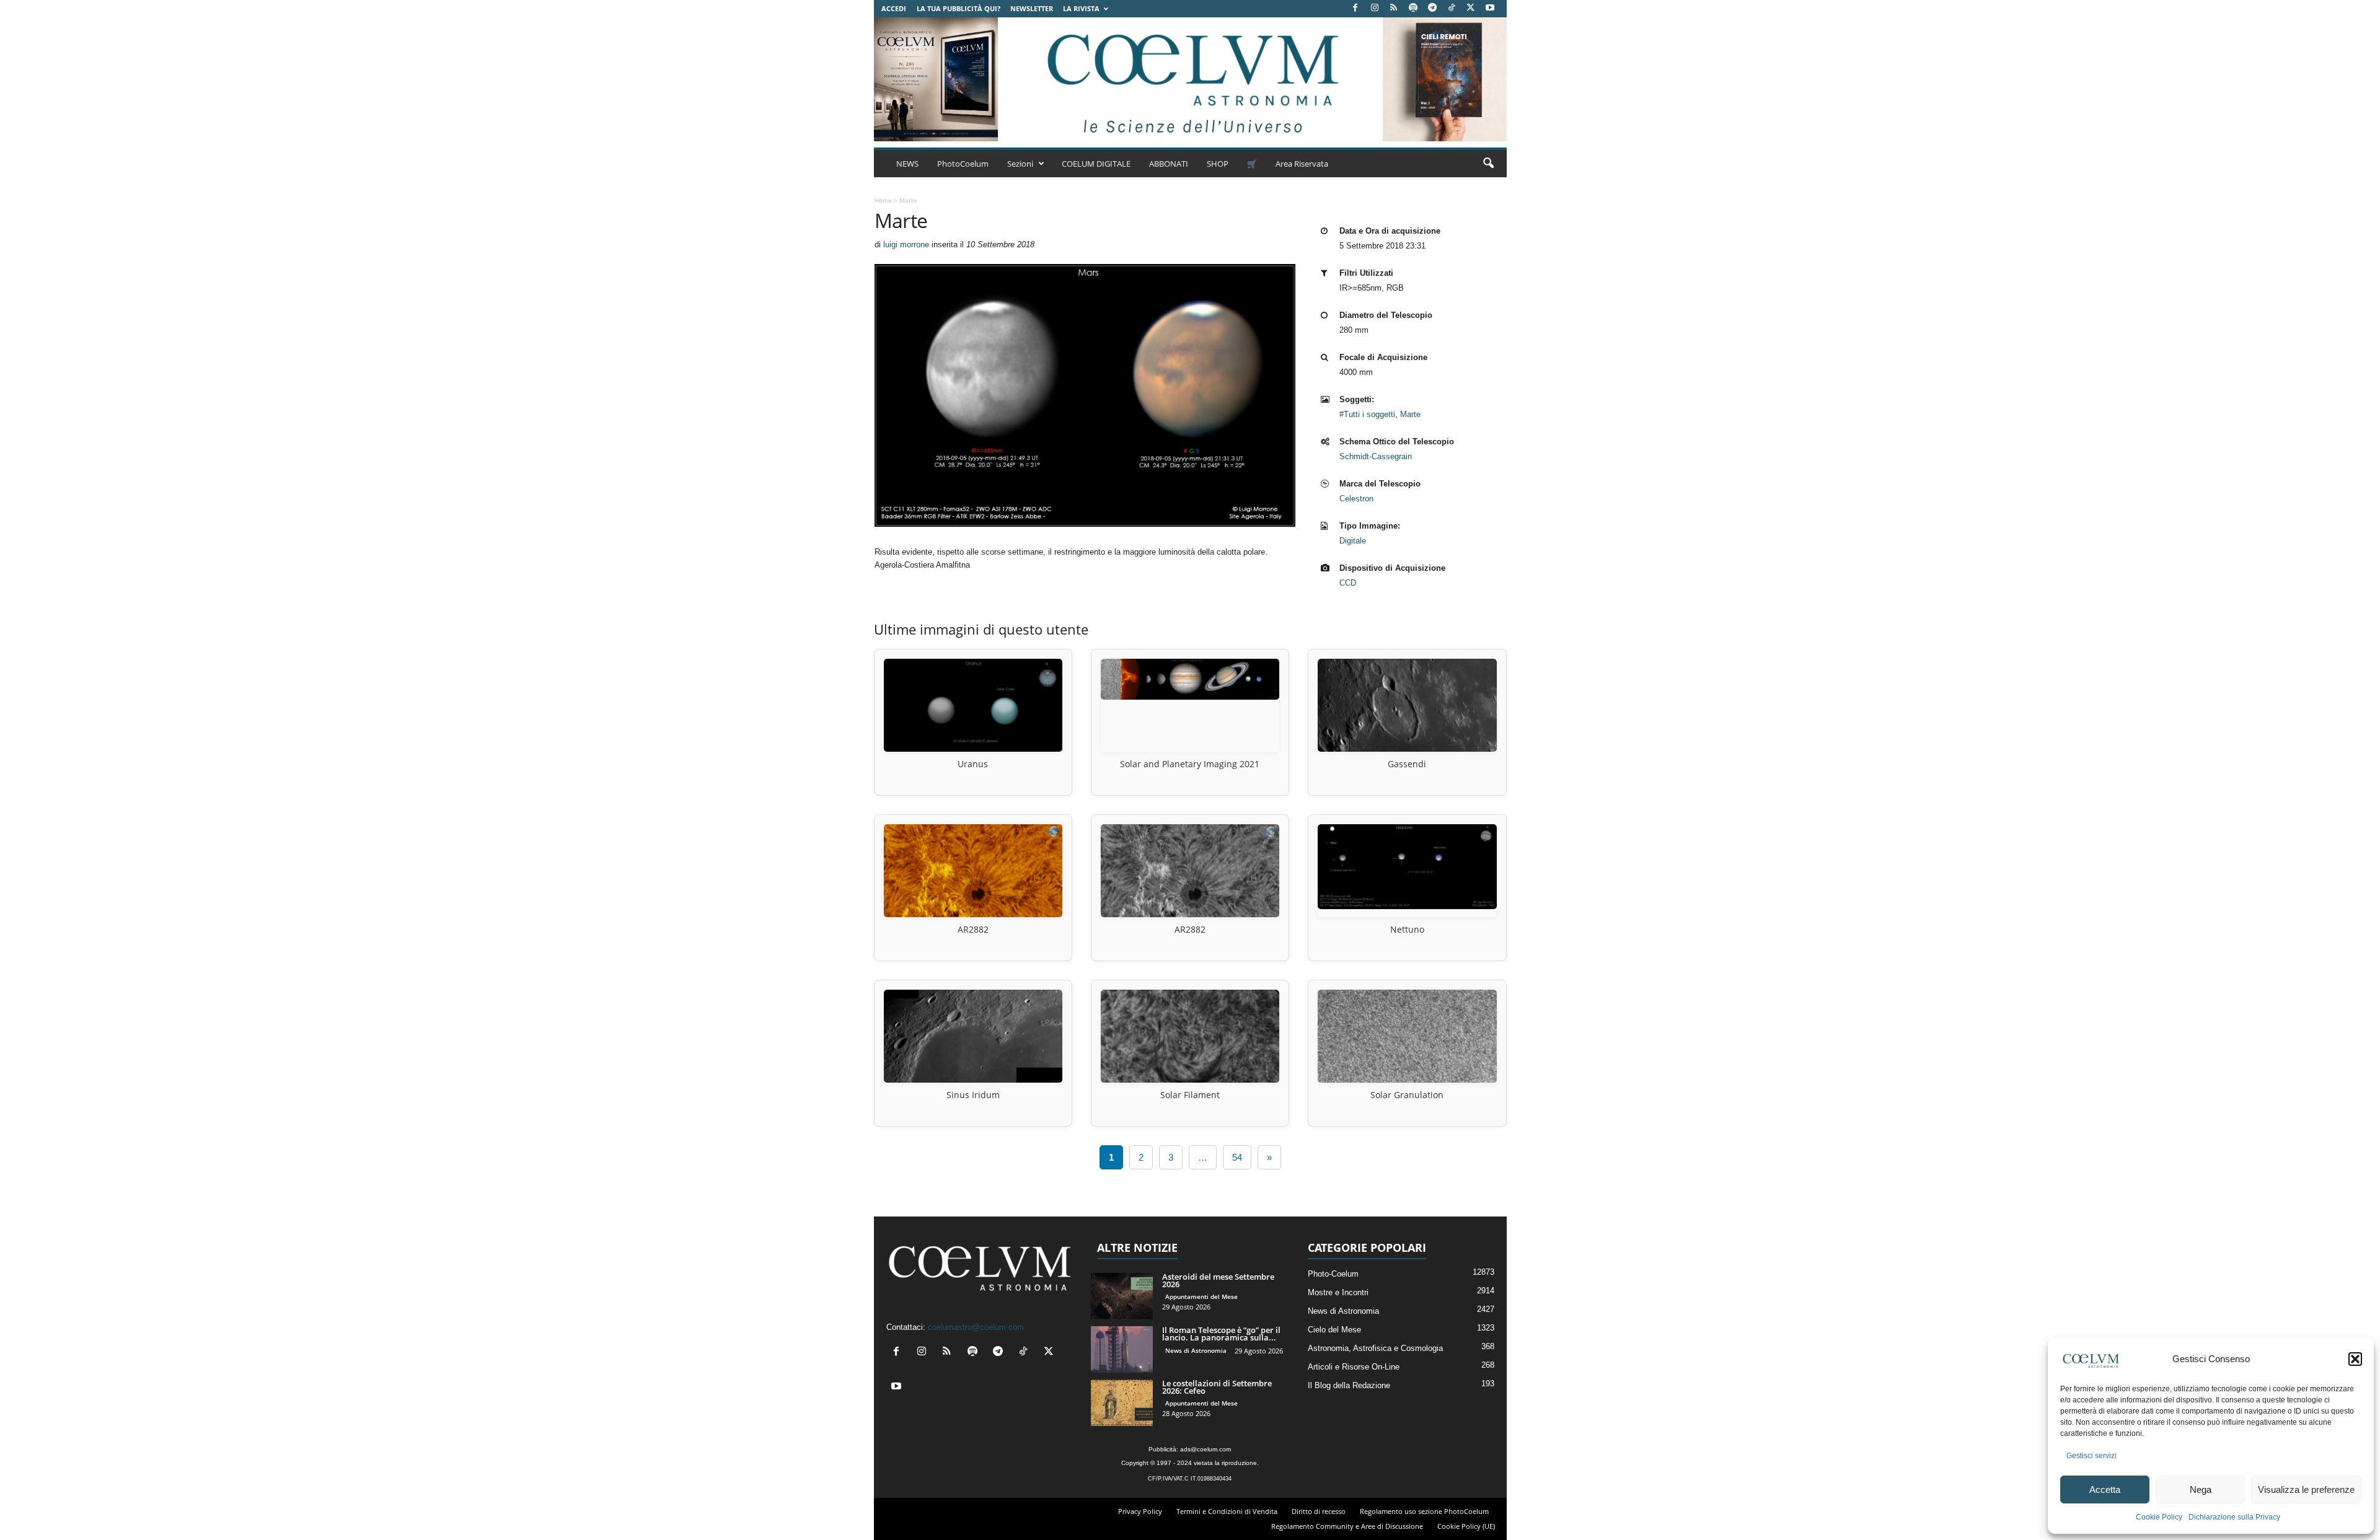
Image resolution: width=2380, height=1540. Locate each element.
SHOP (1218, 164)
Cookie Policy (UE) (1466, 1526)
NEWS (907, 164)
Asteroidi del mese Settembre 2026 (1218, 1280)
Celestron (1356, 499)
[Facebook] (1355, 8)
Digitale (1353, 541)
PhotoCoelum (963, 164)
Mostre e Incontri (1338, 1292)
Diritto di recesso (1319, 1511)
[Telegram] (1432, 8)
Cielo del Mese (1334, 1330)
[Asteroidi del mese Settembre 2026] (1122, 1296)
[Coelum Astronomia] (1190, 79)
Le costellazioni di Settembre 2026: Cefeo (1217, 1387)
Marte (1410, 414)
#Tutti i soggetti (1367, 414)
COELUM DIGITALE (1096, 164)
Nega (2201, 1489)
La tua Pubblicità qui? (959, 8)
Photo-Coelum (1333, 1274)
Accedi (894, 8)
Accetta (2105, 1489)
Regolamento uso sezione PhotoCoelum (1424, 1511)
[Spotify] (1413, 8)
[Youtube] (1490, 8)
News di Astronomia (1196, 1350)
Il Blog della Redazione (1349, 1385)
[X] (1471, 8)
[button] (2355, 1359)
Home (883, 200)
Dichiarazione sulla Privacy (2234, 1517)
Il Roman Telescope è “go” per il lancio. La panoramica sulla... (1221, 1334)
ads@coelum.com (1205, 1449)
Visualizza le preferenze (2306, 1489)
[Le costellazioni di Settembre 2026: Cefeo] (1122, 1403)
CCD (1348, 583)
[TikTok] (1452, 8)
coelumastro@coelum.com (976, 1327)
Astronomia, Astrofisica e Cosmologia (1375, 1348)
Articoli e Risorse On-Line (1354, 1367)
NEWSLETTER (1032, 8)
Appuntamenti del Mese (1201, 1296)
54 (1237, 1157)
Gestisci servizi (2091, 1456)
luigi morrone (906, 244)
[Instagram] (1375, 8)
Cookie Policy (2159, 1517)
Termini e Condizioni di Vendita (1227, 1511)
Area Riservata (1302, 164)
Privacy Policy (1140, 1511)
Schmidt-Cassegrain (1376, 456)
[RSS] (1394, 8)
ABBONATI (1169, 164)
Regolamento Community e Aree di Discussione (1347, 1526)
